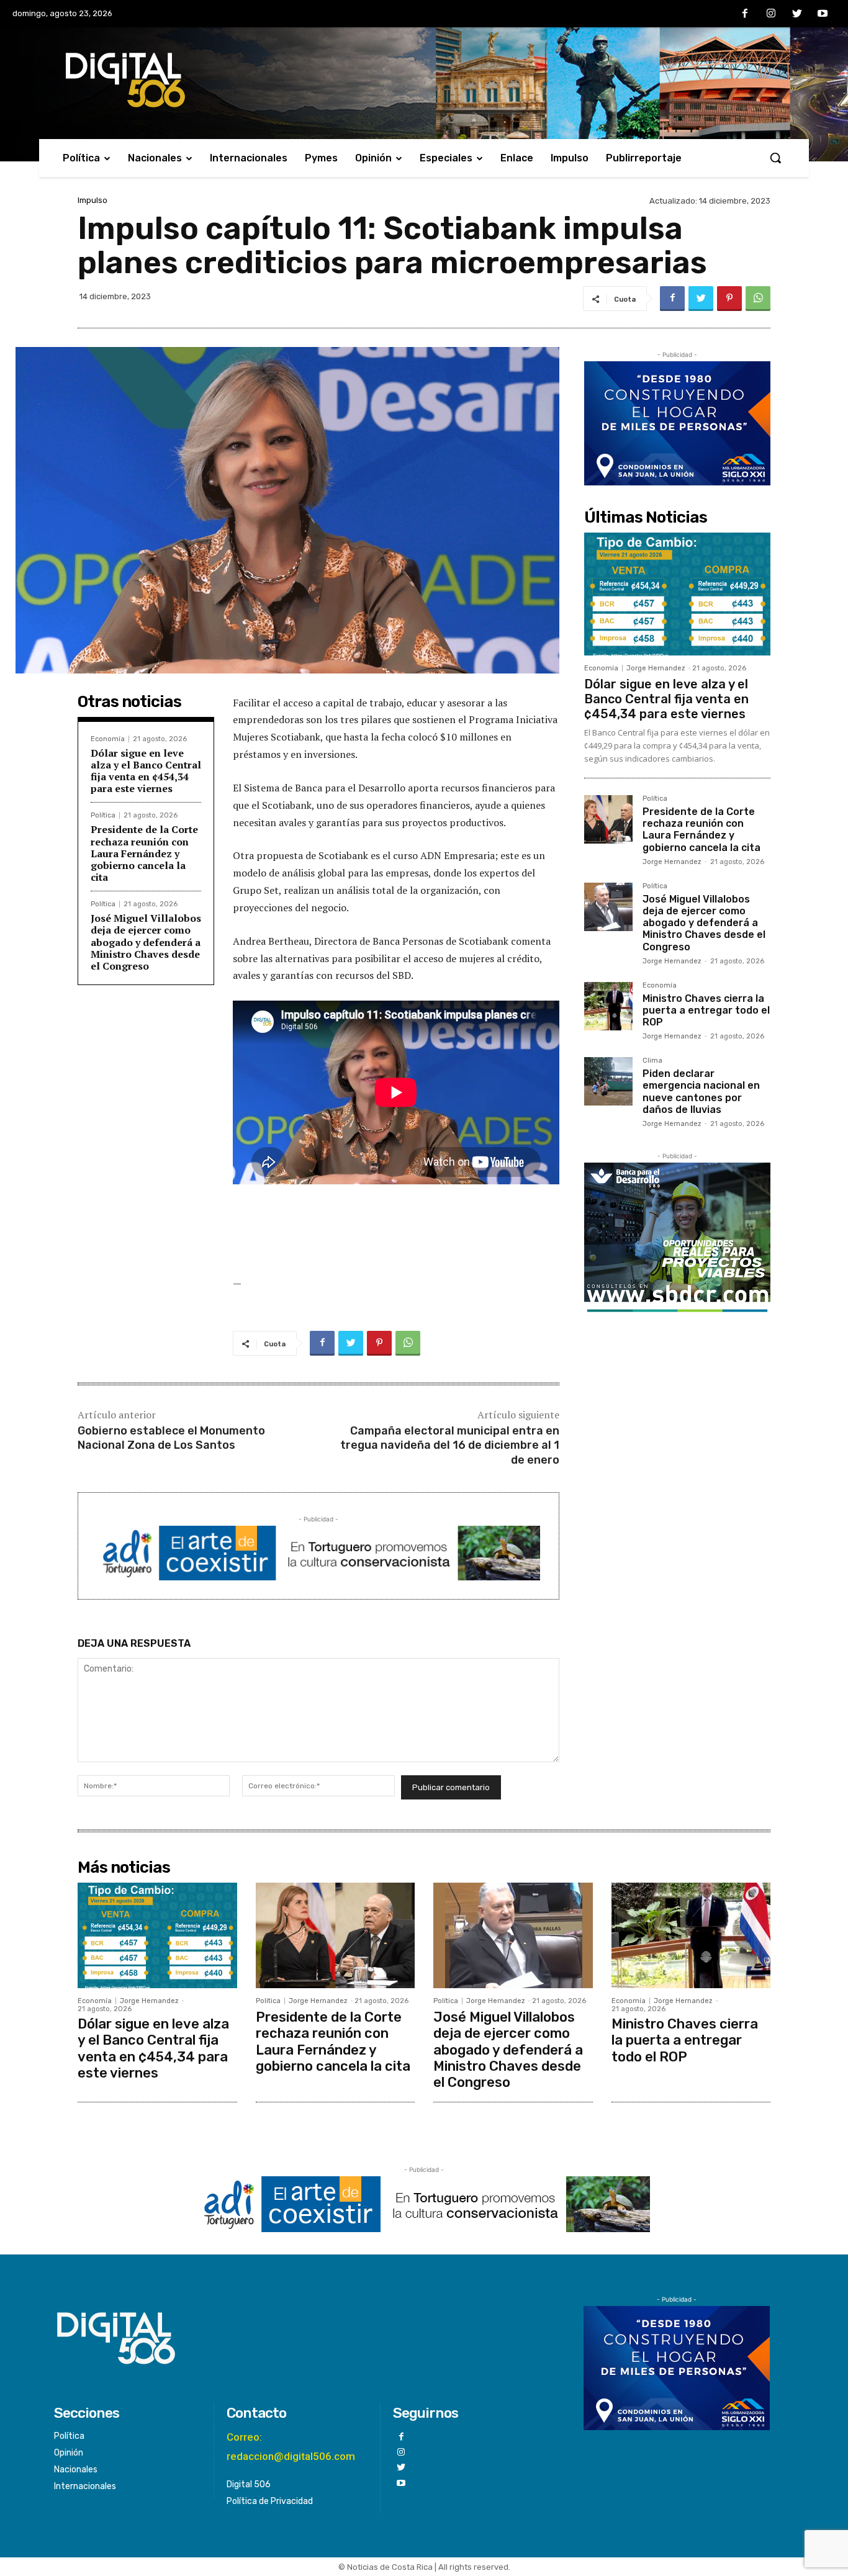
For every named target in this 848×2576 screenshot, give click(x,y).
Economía (108, 739)
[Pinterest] (729, 299)
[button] (775, 158)
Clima (652, 1061)
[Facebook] (746, 14)
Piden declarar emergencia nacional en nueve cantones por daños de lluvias (701, 1092)
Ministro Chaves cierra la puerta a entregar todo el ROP (706, 1010)
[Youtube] (823, 14)
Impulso (92, 200)
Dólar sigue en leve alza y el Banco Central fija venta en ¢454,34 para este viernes (146, 771)
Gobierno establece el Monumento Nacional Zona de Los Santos (171, 1438)
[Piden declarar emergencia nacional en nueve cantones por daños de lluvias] (608, 1081)
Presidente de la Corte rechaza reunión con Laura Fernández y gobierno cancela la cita (144, 853)
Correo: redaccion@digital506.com (291, 2447)
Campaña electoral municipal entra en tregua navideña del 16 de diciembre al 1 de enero (450, 1445)
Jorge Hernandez (656, 668)
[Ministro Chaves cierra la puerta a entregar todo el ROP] (608, 1006)
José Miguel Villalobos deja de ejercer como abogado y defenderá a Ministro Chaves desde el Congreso (146, 942)
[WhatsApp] (758, 299)
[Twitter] (797, 14)
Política (103, 815)
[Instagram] (771, 14)
